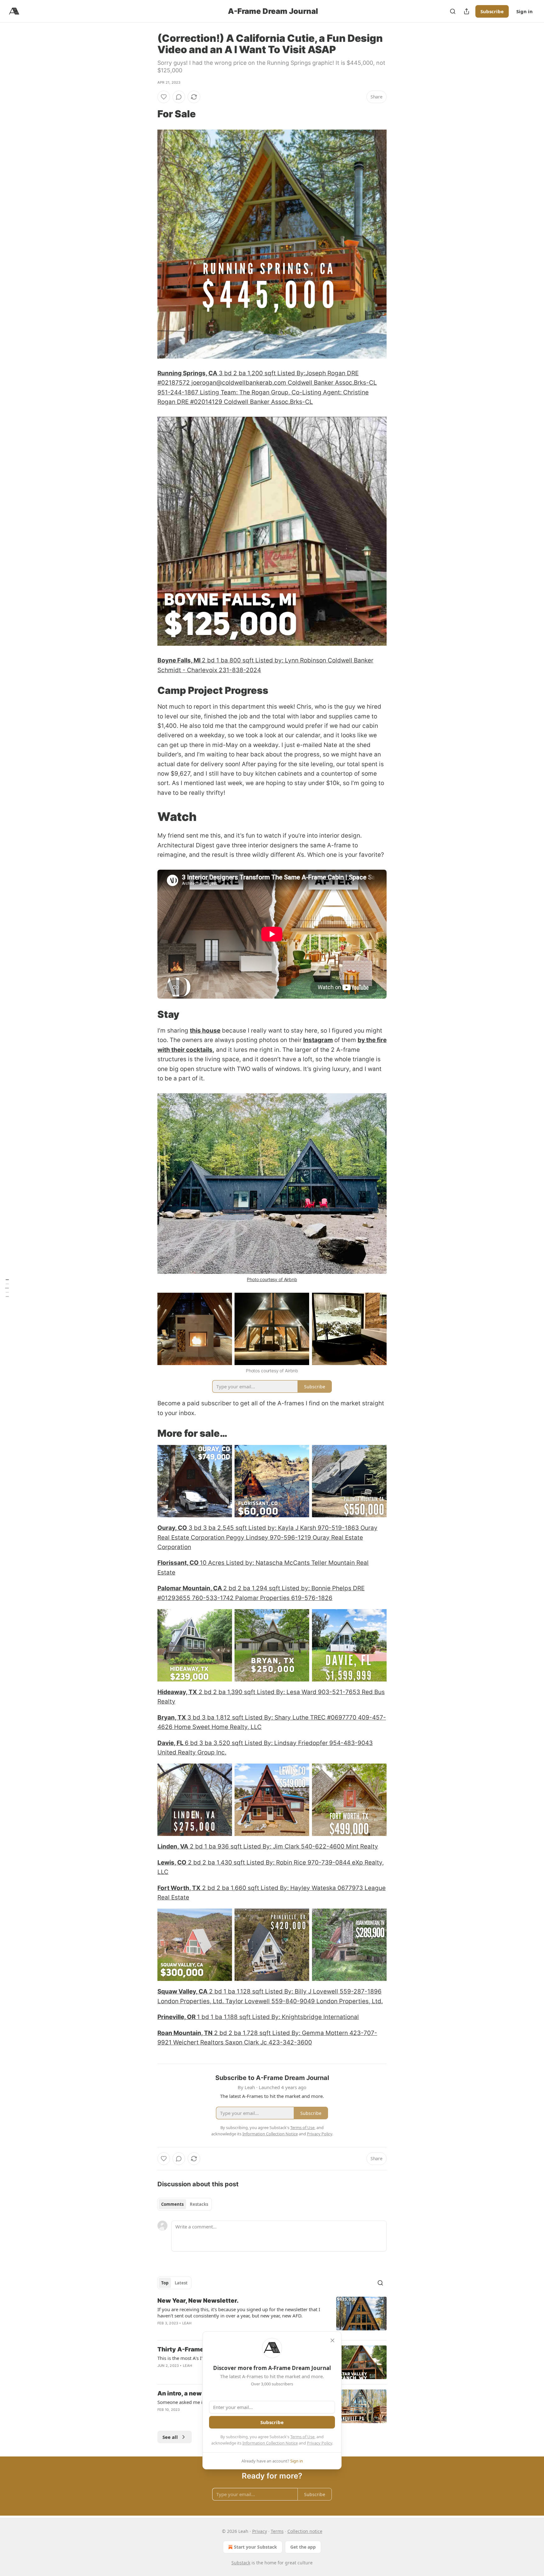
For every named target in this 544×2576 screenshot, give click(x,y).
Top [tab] (165, 2283)
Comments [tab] (172, 2204)
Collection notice (305, 2531)
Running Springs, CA (187, 373)
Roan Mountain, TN (185, 2033)
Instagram (318, 1040)
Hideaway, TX (177, 1692)
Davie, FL (171, 1743)
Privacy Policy (320, 2443)
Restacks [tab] (199, 2204)
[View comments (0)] (179, 97)
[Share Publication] (467, 11)
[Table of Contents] (7, 1288)
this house (205, 1031)
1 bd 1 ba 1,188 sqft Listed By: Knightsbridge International (277, 2017)
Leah (187, 2323)
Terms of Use (302, 2437)
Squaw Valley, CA (182, 1991)
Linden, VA (173, 1846)
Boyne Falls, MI (180, 660)
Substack (241, 2563)
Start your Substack (255, 2547)
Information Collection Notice (270, 2443)
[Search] (453, 11)
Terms (277, 2531)
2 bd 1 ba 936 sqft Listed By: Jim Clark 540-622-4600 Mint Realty (283, 1846)
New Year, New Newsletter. (198, 2301)
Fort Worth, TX (179, 1888)
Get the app (303, 2547)
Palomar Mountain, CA (190, 1588)
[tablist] (185, 2204)
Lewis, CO (172, 1862)
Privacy (260, 2531)
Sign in (524, 11)
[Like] (164, 97)
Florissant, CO (179, 1563)
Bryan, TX (172, 1717)
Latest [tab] (181, 2283)
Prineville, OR (176, 2017)
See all (170, 2437)
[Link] (149, 114)
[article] (272, 2316)
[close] (332, 2340)
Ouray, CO (172, 1528)
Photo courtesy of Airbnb (272, 1279)
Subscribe (492, 11)
